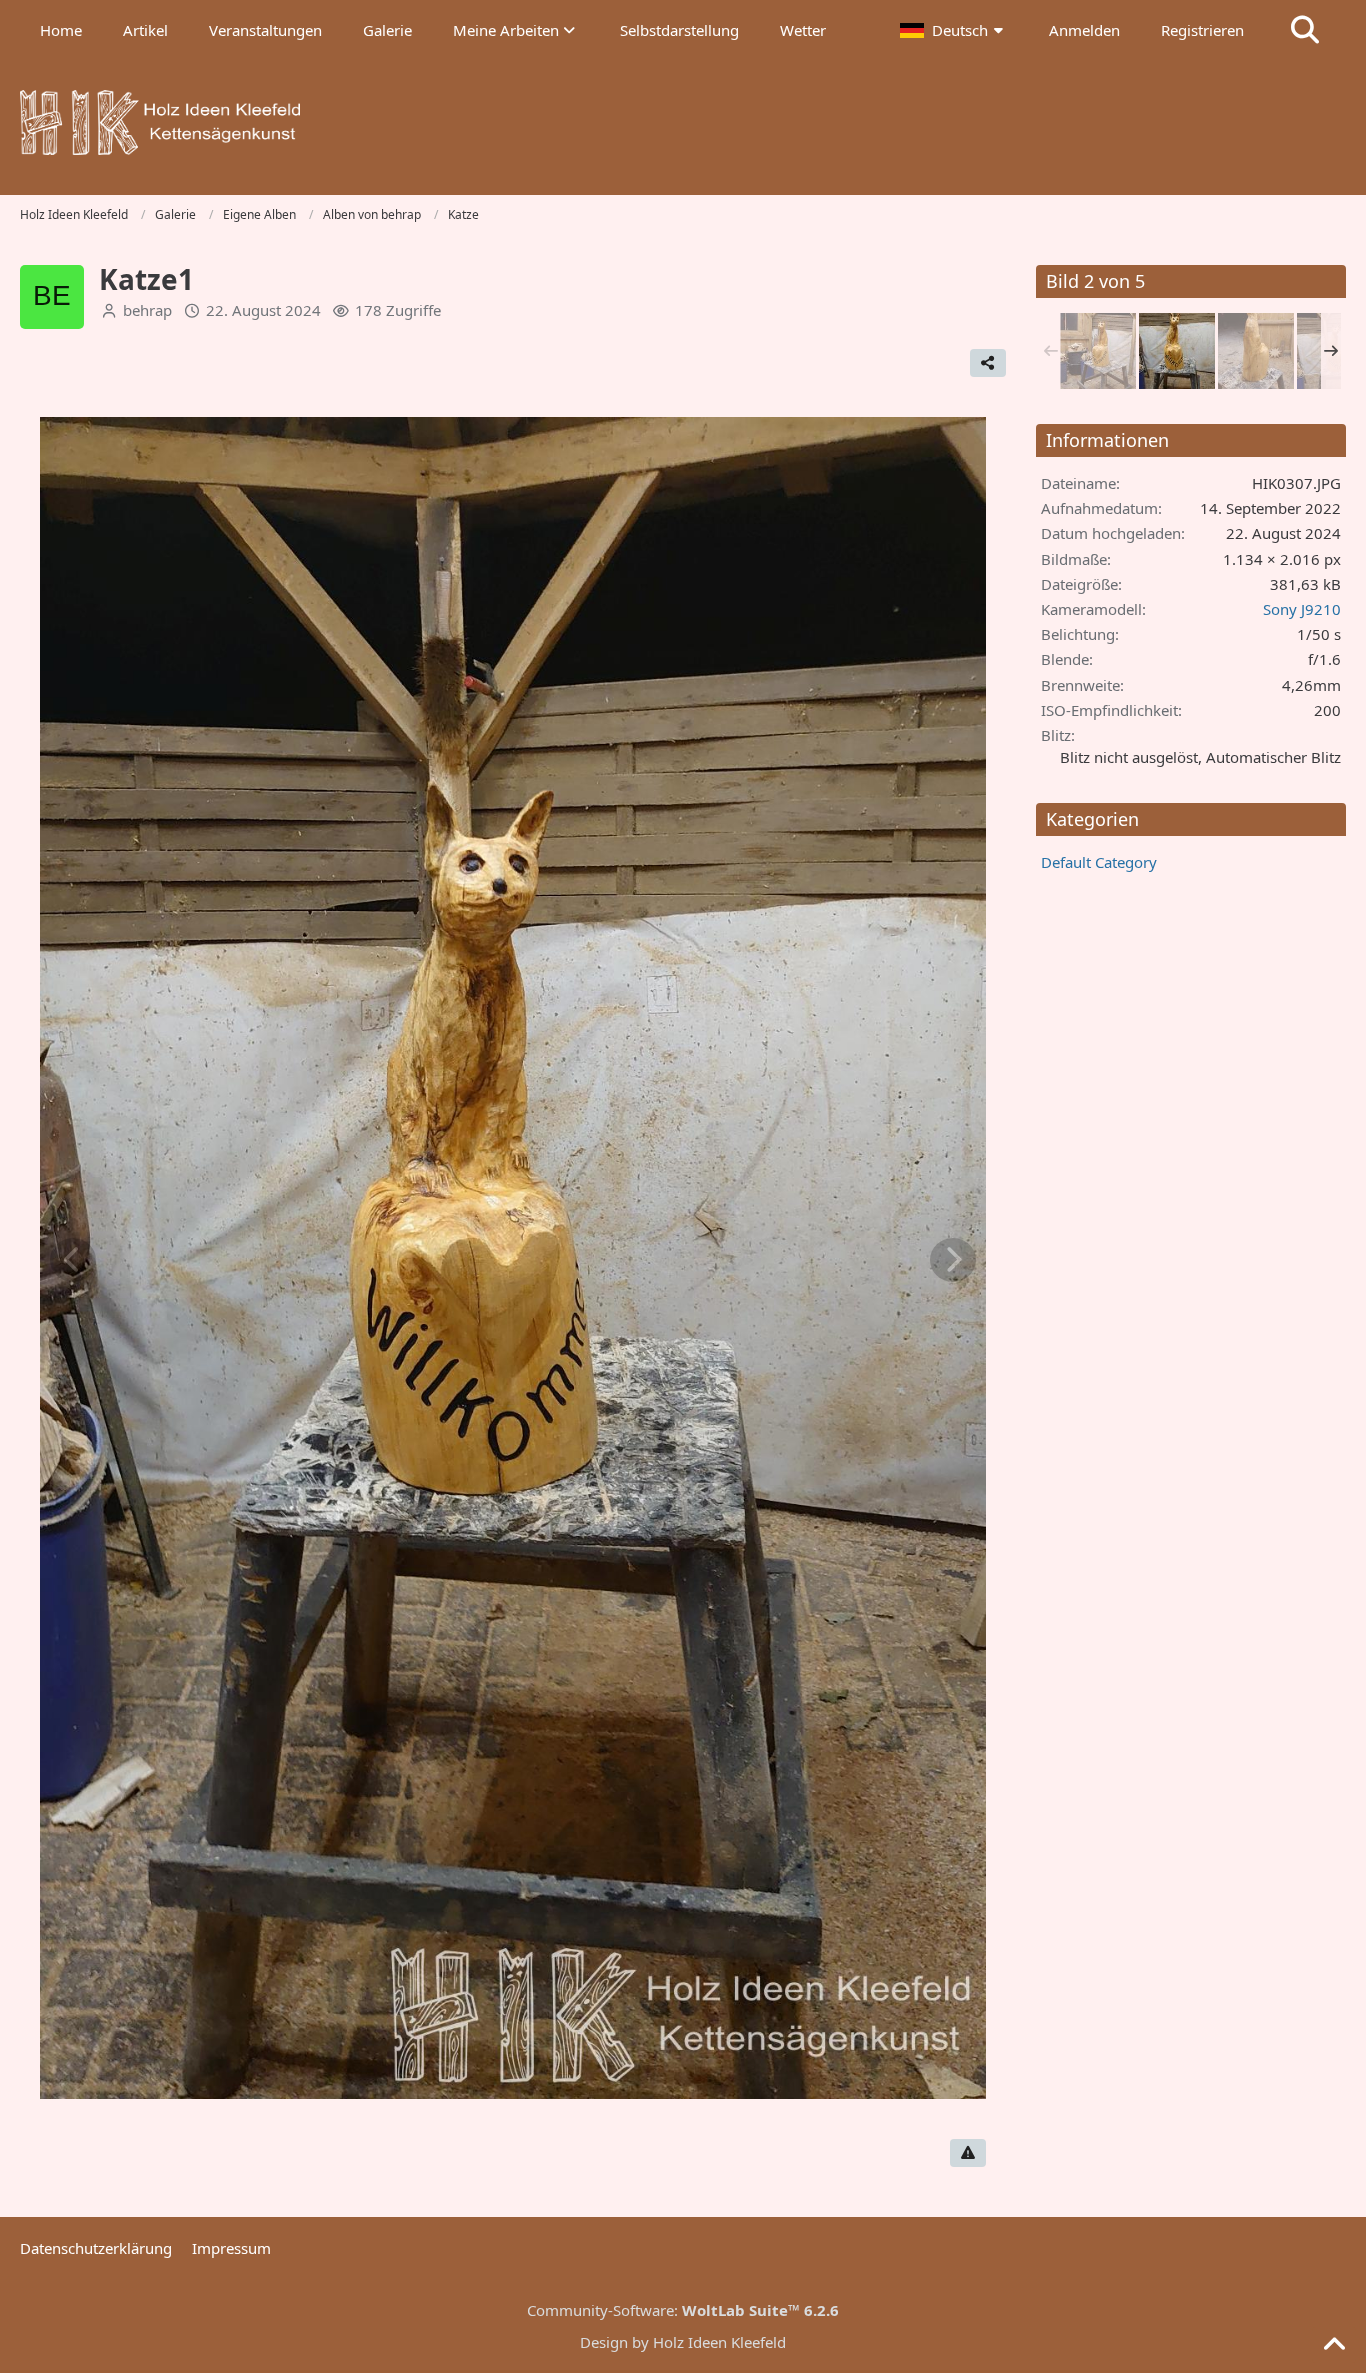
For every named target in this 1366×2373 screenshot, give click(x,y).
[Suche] (1305, 30)
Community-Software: (683, 2310)
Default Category (1099, 862)
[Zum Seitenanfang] (1334, 2345)
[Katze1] (1098, 351)
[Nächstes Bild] (953, 1260)
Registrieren (1202, 30)
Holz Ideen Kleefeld (719, 2342)
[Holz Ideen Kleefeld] (683, 122)
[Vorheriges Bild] (73, 1260)
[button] (954, 30)
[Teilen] (988, 363)
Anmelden (1084, 30)
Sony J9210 (1302, 609)
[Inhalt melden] (968, 2153)
